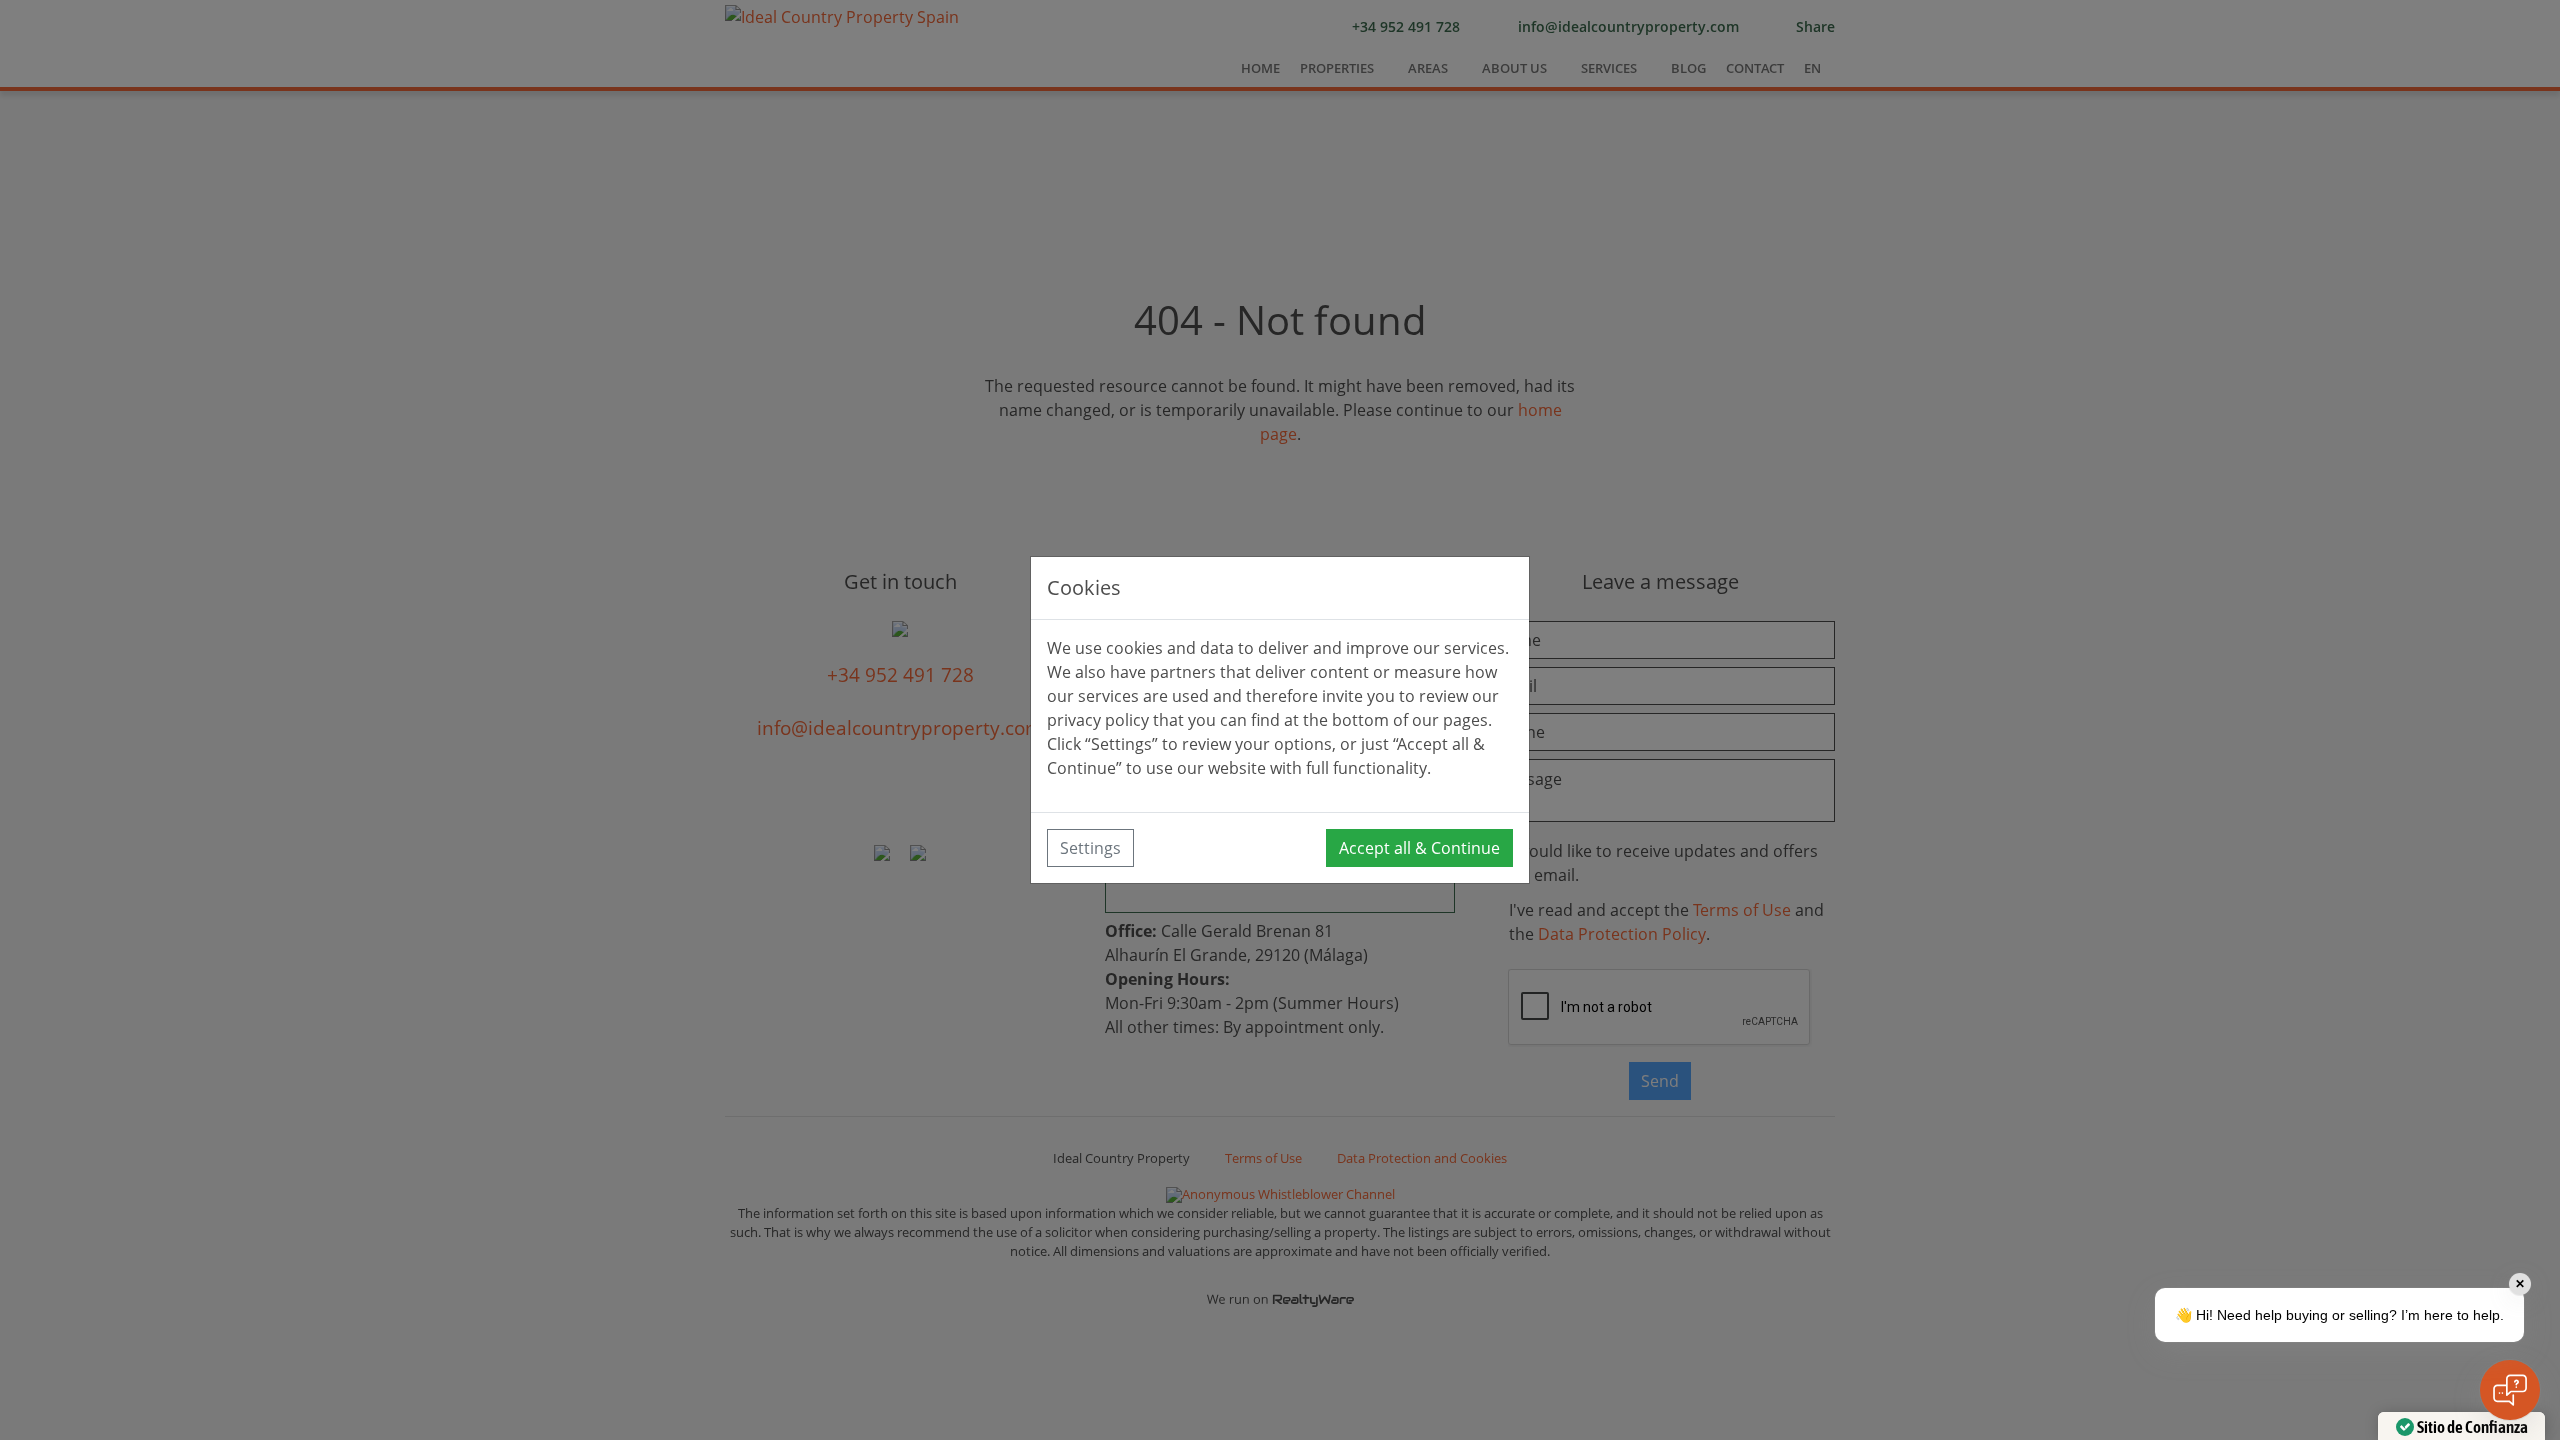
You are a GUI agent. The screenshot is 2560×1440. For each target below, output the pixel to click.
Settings (1090, 848)
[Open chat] (2510, 1390)
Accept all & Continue (1419, 848)
